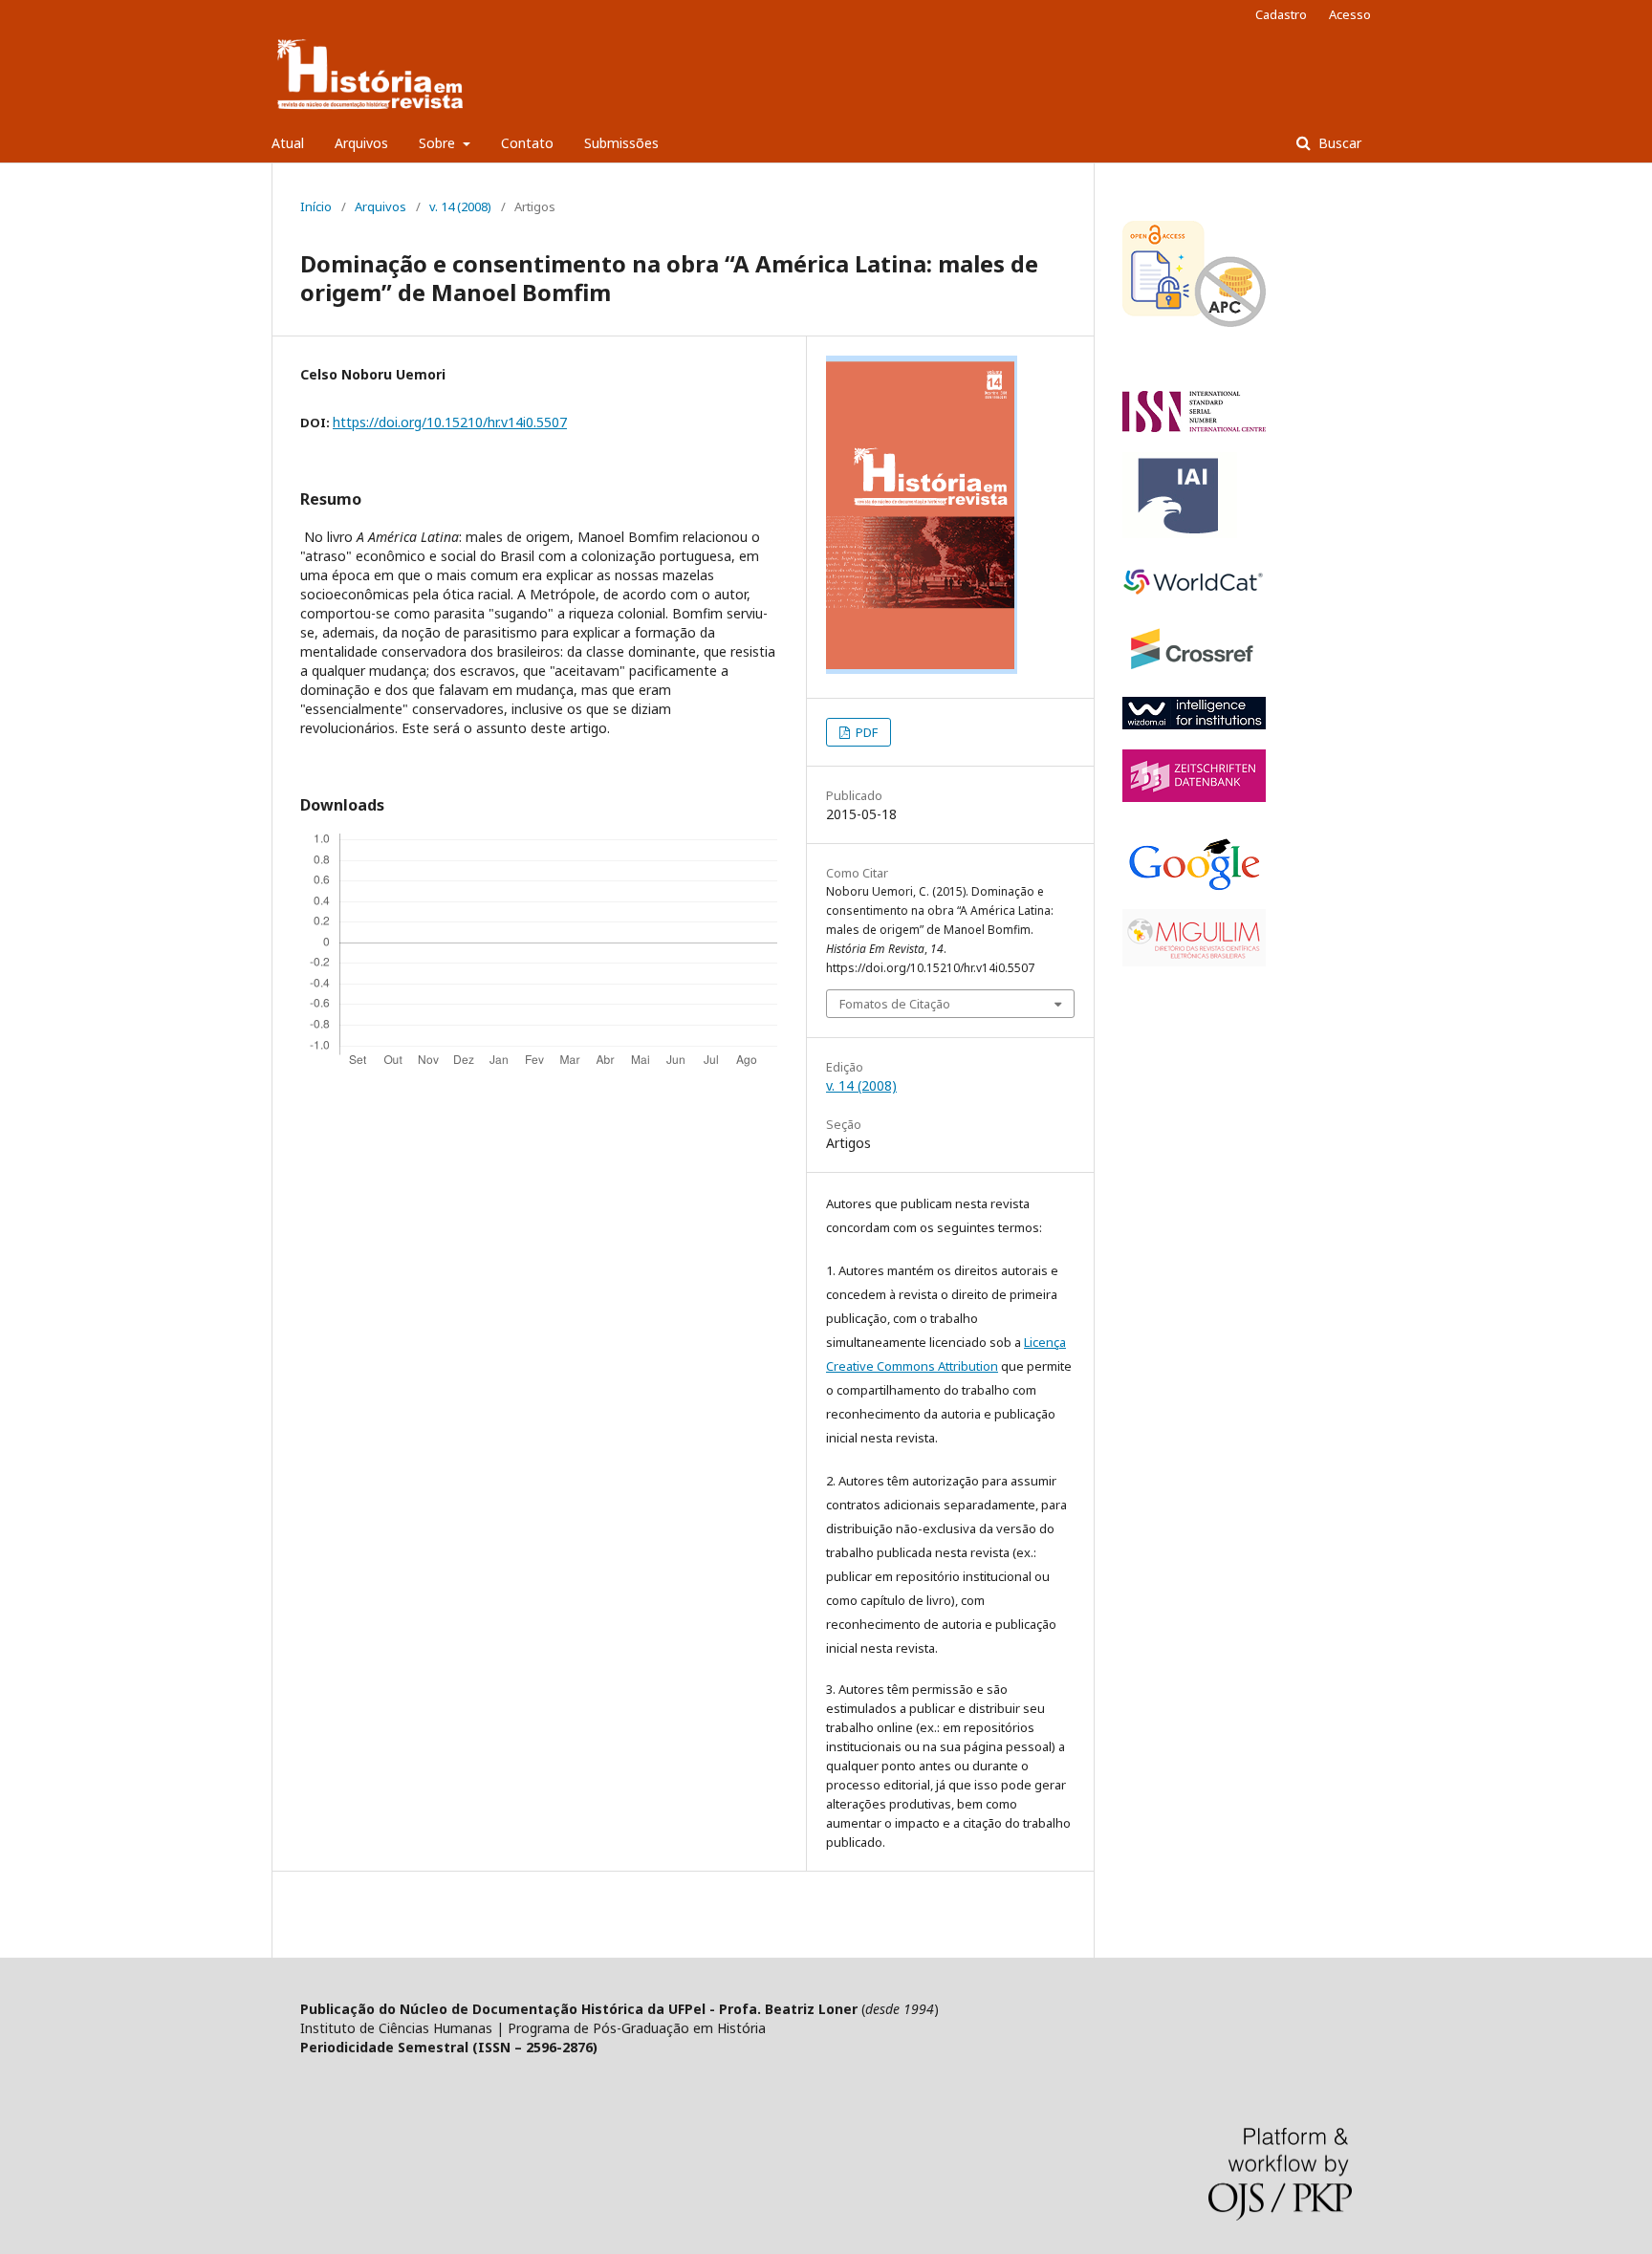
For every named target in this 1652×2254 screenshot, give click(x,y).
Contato (527, 143)
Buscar (1338, 143)
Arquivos (361, 143)
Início (316, 206)
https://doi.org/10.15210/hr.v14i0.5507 (450, 422)
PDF (865, 732)
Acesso (1350, 14)
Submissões (621, 143)
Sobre (439, 143)
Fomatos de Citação (895, 1004)
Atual (288, 143)
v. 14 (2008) (460, 206)
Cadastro (1281, 14)
